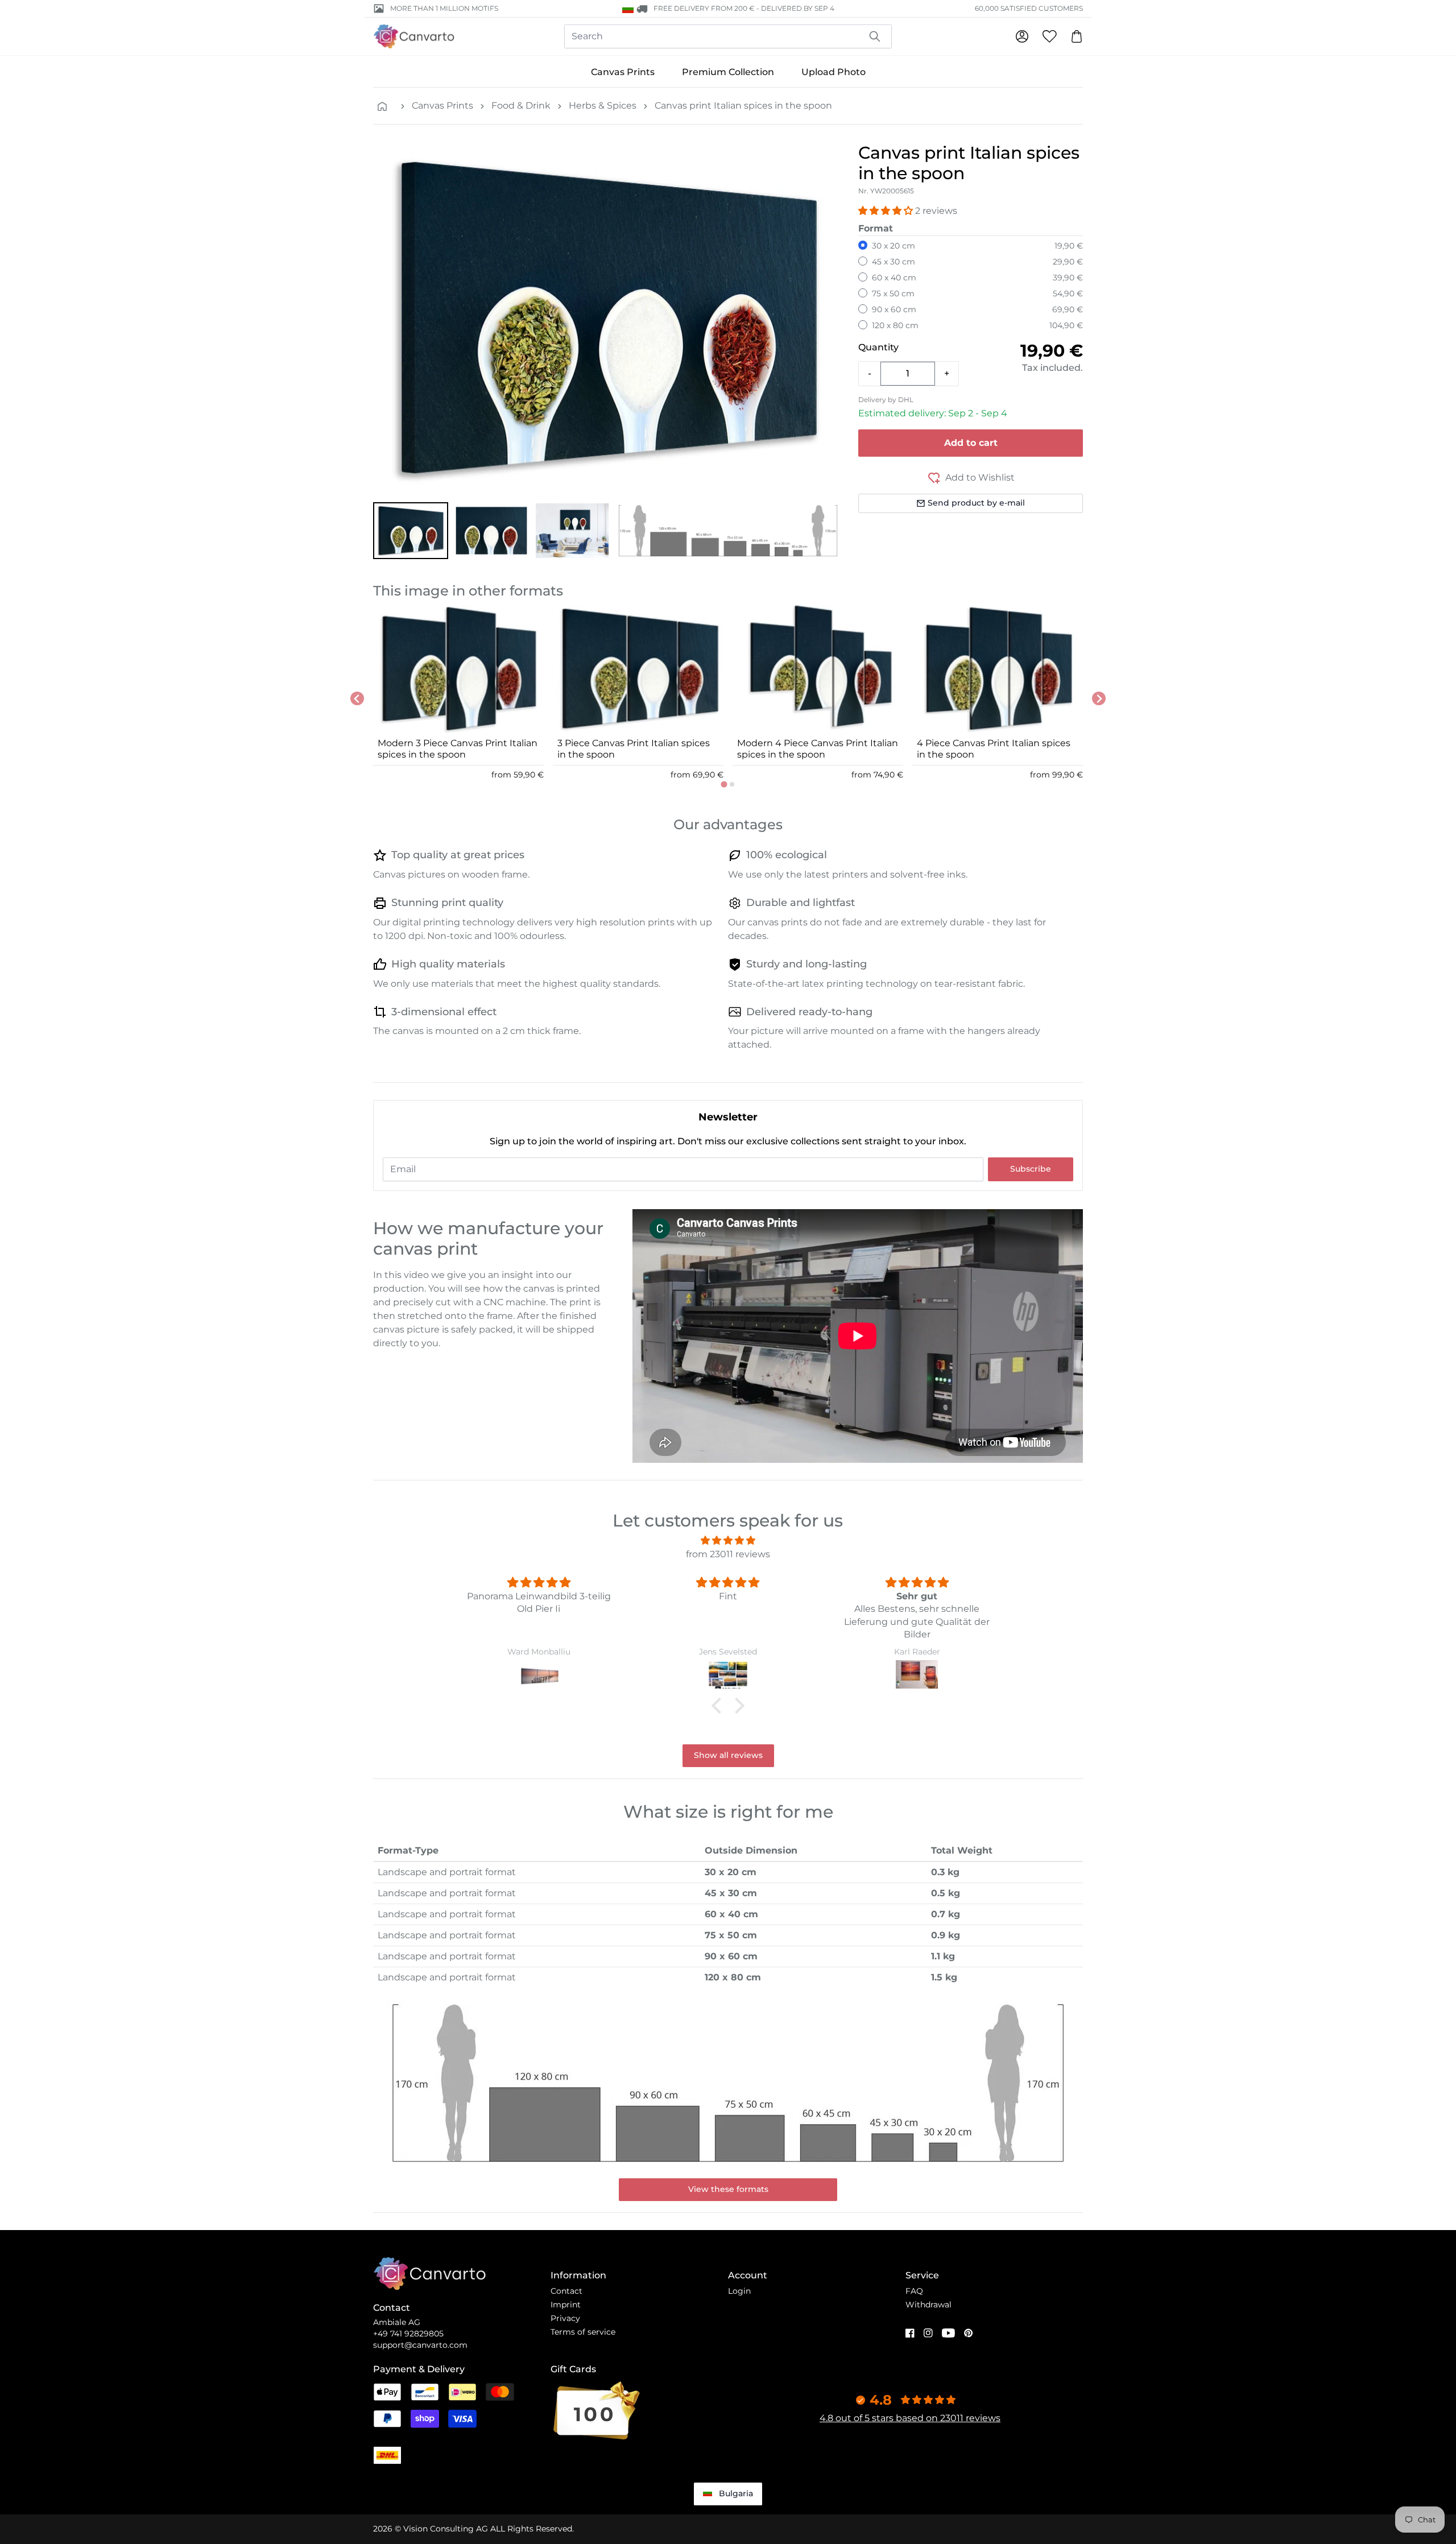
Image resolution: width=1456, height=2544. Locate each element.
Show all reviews (728, 1755)
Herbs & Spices (603, 106)
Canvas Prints (623, 72)
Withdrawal (928, 2305)
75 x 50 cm (893, 293)
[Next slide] (1099, 698)
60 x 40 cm (894, 278)
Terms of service (583, 2332)
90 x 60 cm (894, 309)
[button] (411, 531)
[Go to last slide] (357, 698)
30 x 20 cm (894, 246)
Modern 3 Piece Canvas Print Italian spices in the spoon (458, 749)
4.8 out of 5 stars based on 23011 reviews (910, 2418)
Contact (566, 2291)
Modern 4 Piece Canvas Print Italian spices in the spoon (818, 749)
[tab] (724, 784)
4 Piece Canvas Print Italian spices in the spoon (994, 749)
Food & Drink (521, 106)
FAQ (914, 2291)
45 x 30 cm (894, 262)
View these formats (728, 2189)
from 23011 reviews (728, 1554)
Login (739, 2291)
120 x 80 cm (895, 325)
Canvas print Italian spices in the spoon (743, 106)
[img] (728, 1540)
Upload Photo (834, 72)
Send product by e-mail (976, 503)
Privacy (565, 2318)
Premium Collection (728, 72)
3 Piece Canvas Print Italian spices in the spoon (634, 749)
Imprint (566, 2305)
